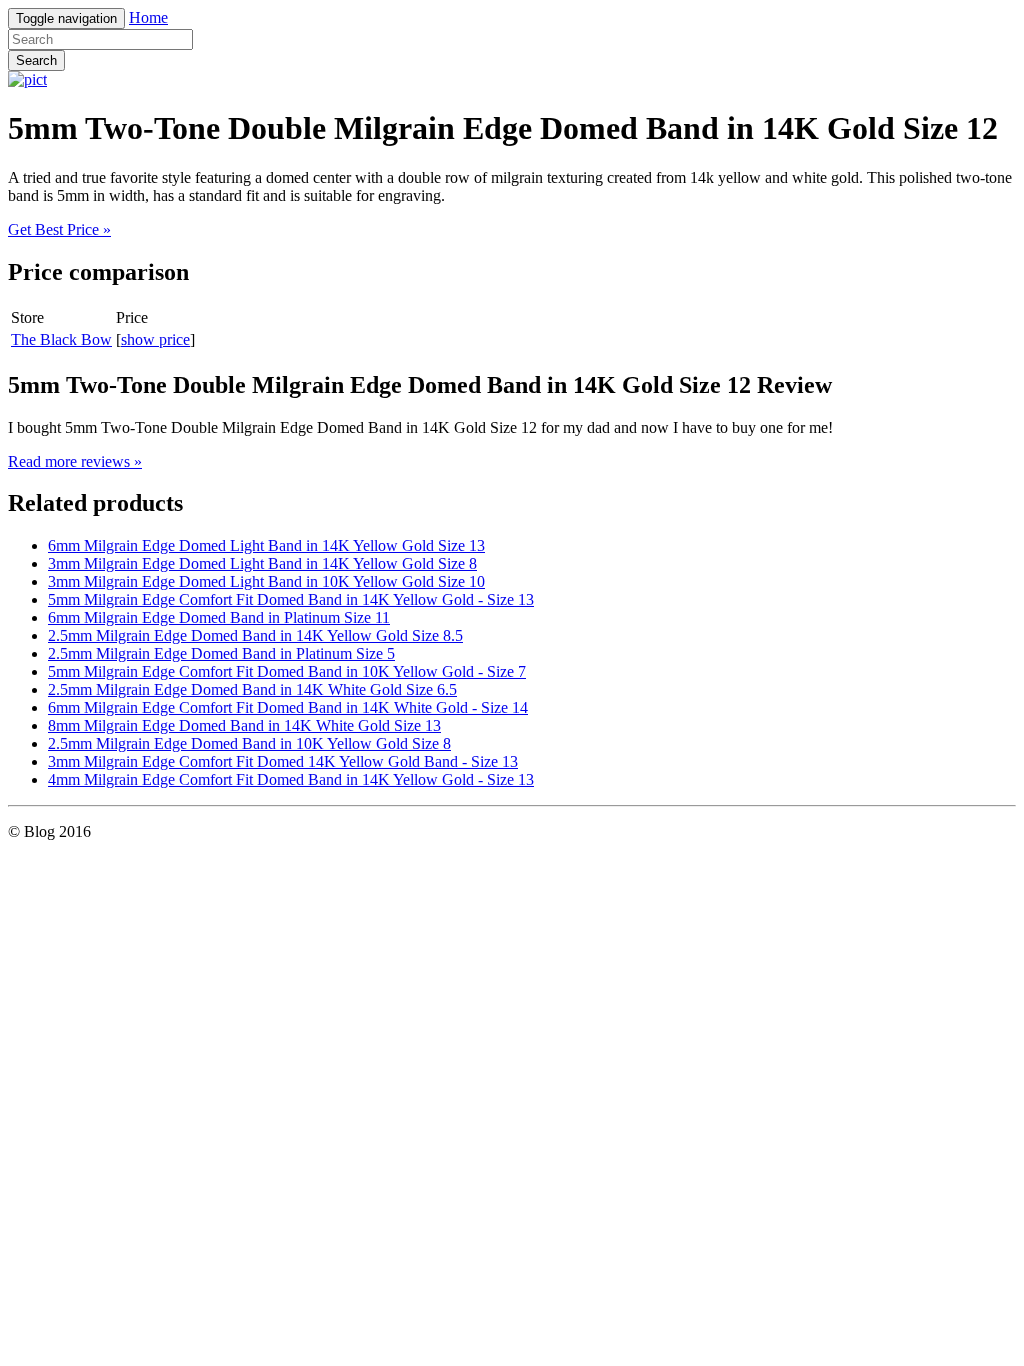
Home (148, 17)
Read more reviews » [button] (75, 461)
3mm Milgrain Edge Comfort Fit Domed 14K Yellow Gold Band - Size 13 (283, 761)
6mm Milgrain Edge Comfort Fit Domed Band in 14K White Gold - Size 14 (288, 707)
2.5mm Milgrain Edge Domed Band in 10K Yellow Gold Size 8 (249, 743)
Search (36, 60)
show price (155, 339)
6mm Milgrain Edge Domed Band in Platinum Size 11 (219, 617)
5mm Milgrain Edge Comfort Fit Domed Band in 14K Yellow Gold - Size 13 (291, 599)
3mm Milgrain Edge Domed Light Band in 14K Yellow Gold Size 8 (262, 563)
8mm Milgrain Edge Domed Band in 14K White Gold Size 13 (244, 725)
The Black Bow (61, 339)
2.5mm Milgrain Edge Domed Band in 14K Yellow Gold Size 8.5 (255, 635)
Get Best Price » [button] (59, 229)
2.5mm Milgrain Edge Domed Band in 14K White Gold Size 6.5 (252, 689)
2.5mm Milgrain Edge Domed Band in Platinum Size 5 (221, 653)
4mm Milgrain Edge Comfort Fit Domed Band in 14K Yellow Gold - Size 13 (291, 779)
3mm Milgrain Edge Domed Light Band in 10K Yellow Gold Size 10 (266, 581)
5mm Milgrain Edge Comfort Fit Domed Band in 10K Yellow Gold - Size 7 (287, 671)
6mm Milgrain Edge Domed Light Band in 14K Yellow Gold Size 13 (266, 545)
